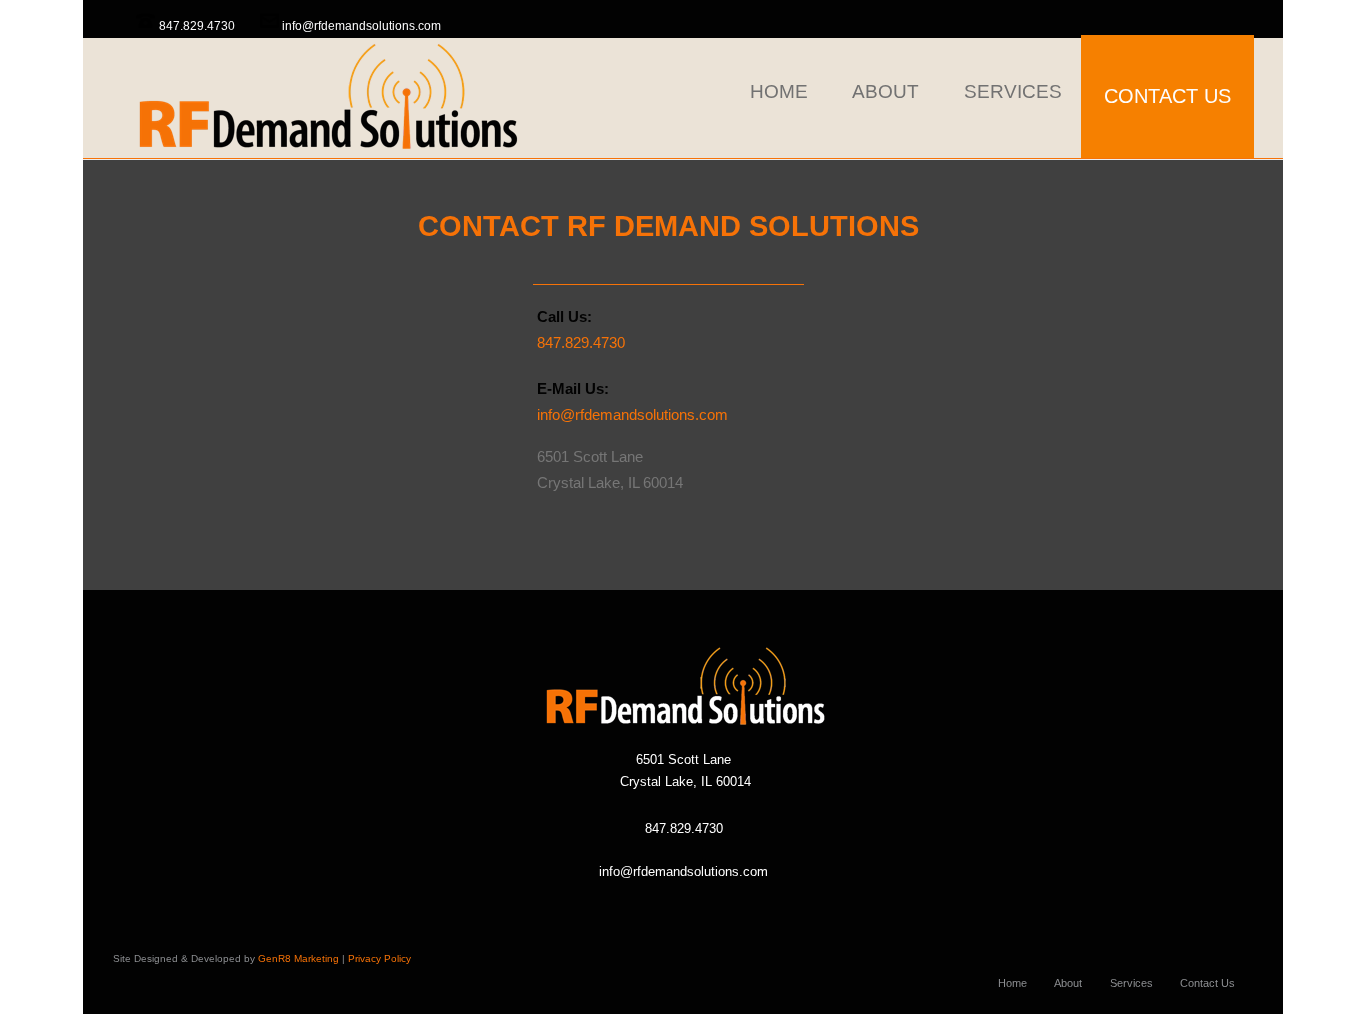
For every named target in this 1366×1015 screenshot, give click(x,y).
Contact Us (1207, 983)
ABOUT (885, 91)
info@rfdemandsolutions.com (361, 26)
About (1068, 983)
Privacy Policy (379, 958)
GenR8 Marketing (298, 958)
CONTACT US (1167, 96)
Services (1131, 983)
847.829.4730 (197, 26)
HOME (779, 91)
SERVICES (1013, 91)
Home (1012, 983)
